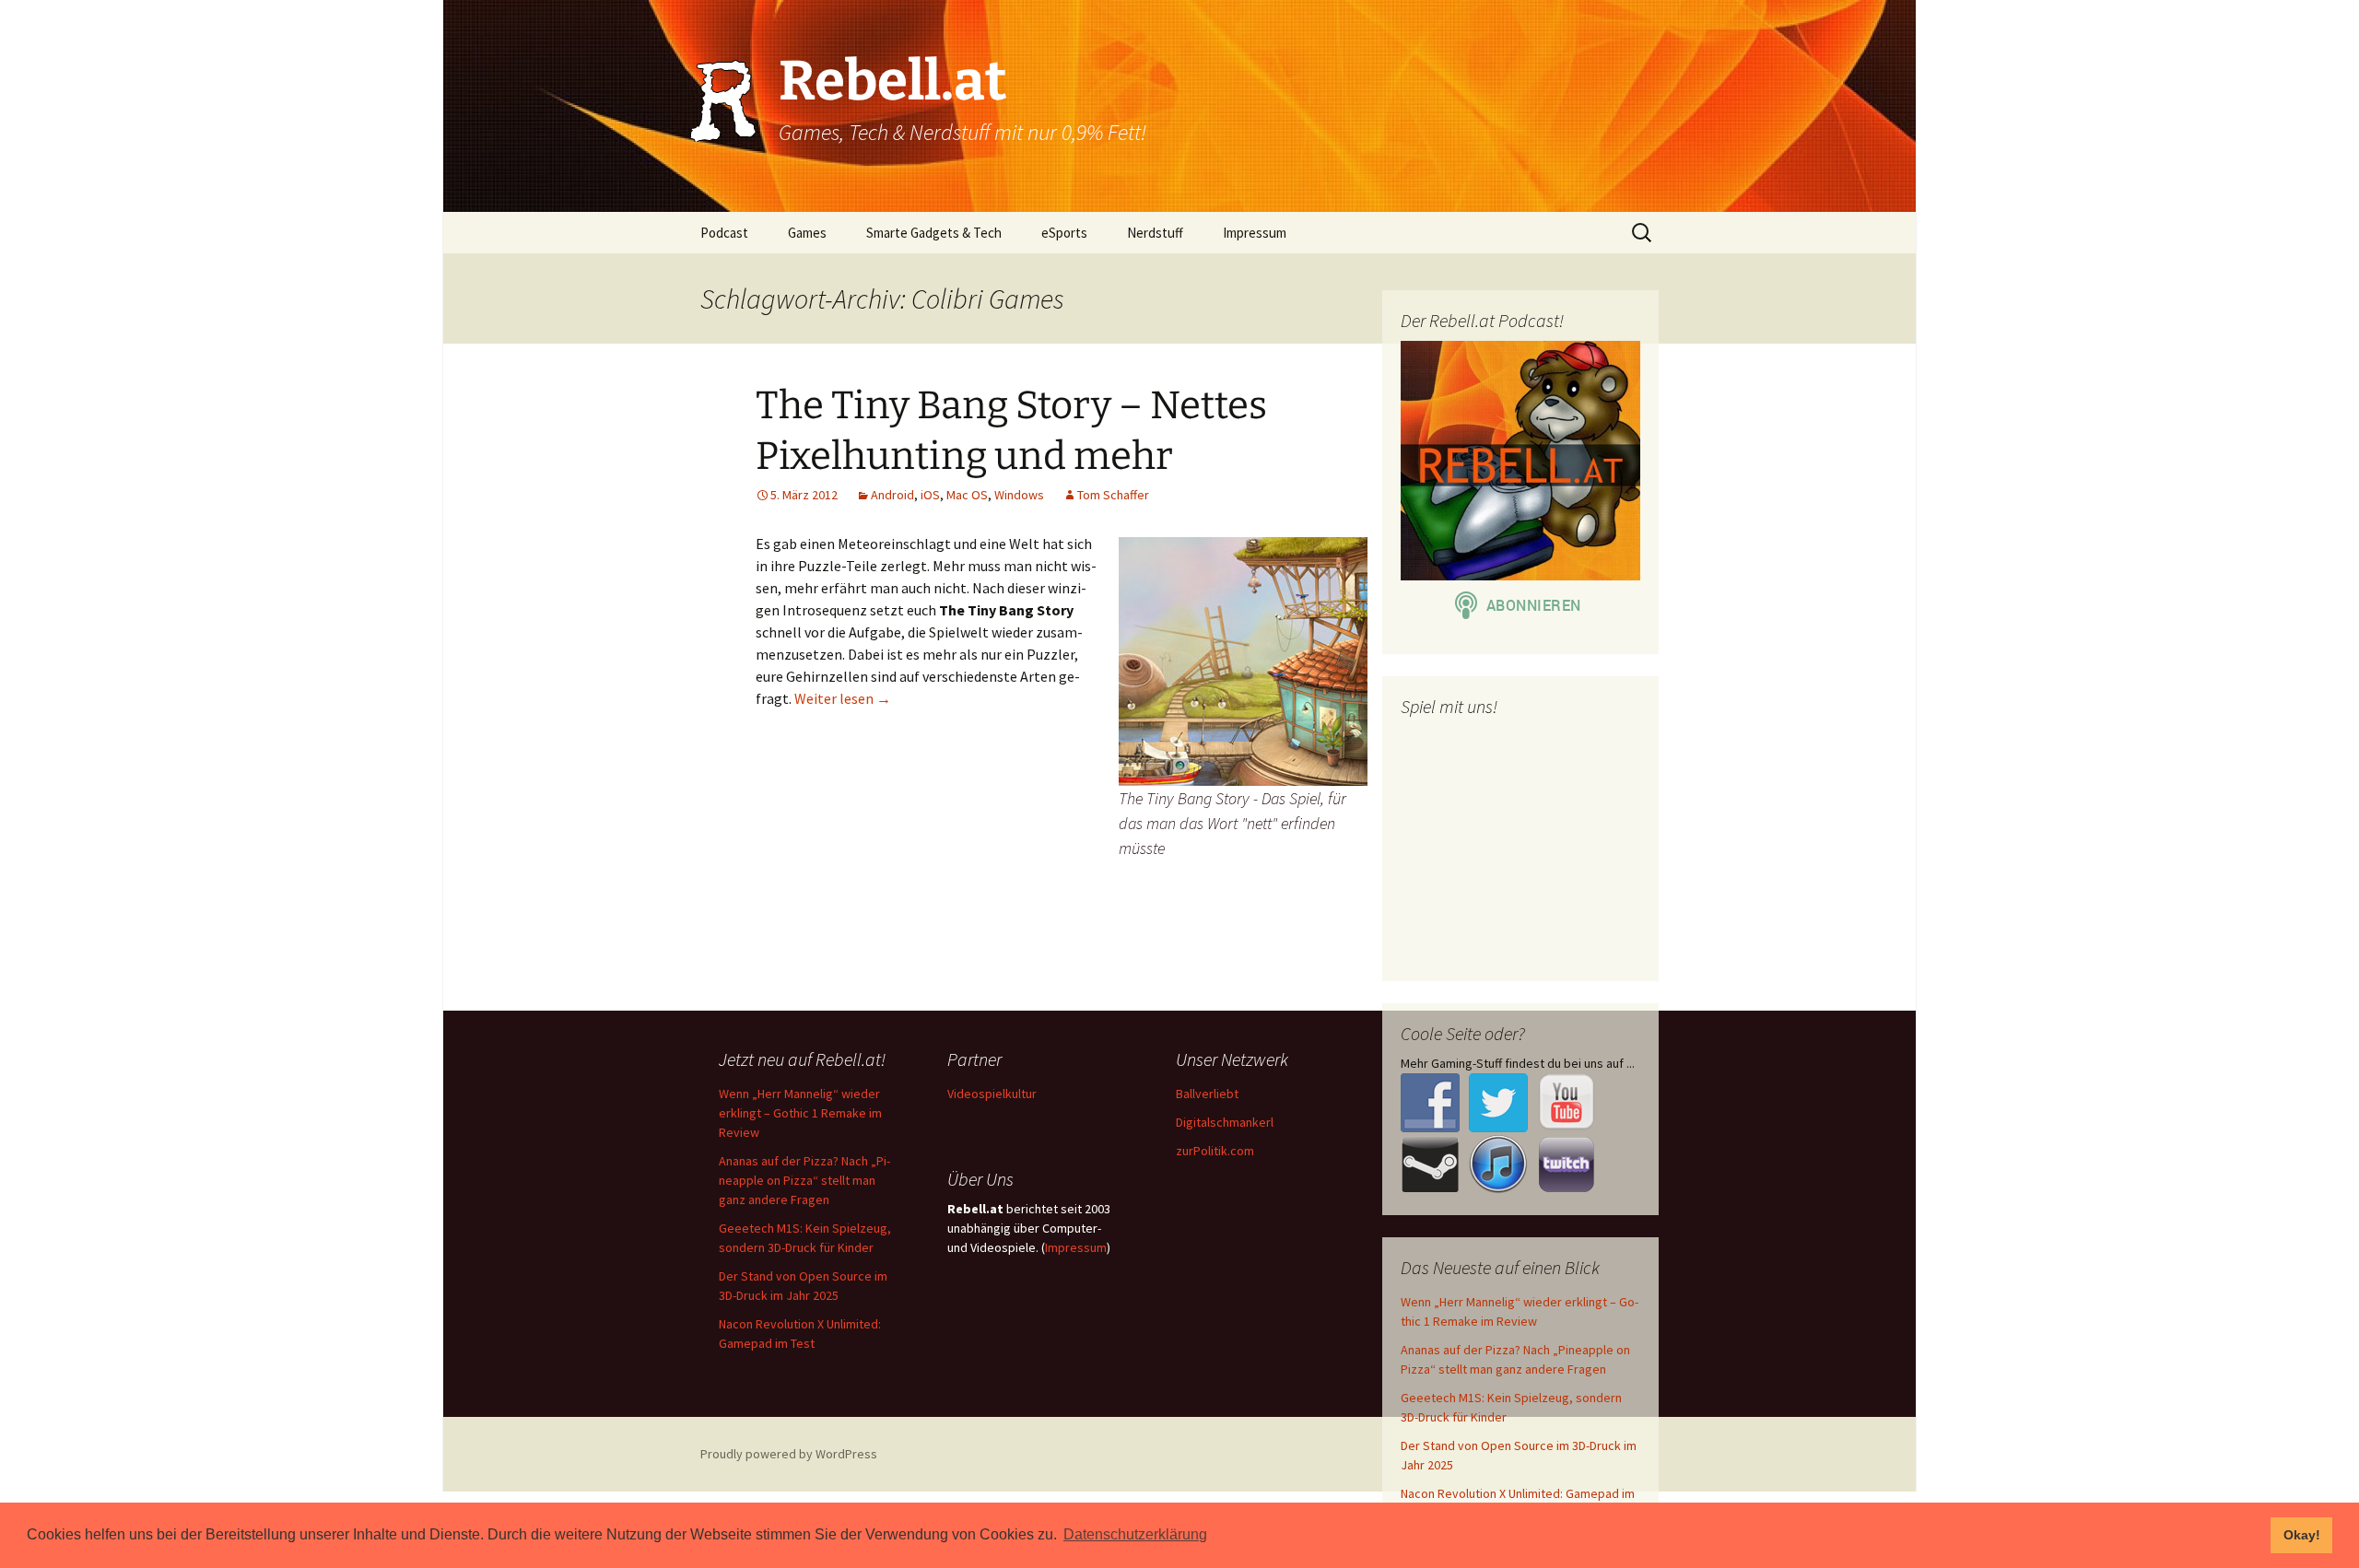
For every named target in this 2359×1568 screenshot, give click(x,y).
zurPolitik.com (1215, 1151)
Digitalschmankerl (1225, 1122)
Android (892, 495)
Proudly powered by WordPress (789, 1454)
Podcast (724, 233)
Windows (1019, 495)
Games (807, 233)
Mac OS (967, 495)
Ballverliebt (1207, 1094)
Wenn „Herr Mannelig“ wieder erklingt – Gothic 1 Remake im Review (800, 1113)
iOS (930, 495)
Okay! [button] (2302, 1535)
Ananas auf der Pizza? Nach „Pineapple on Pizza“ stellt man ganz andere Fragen (804, 1180)
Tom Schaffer (1113, 495)
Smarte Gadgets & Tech (934, 233)
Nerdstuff (1155, 233)
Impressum (1255, 233)
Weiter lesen (843, 698)
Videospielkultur (992, 1094)
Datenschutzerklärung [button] (1135, 1534)
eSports (1064, 233)
